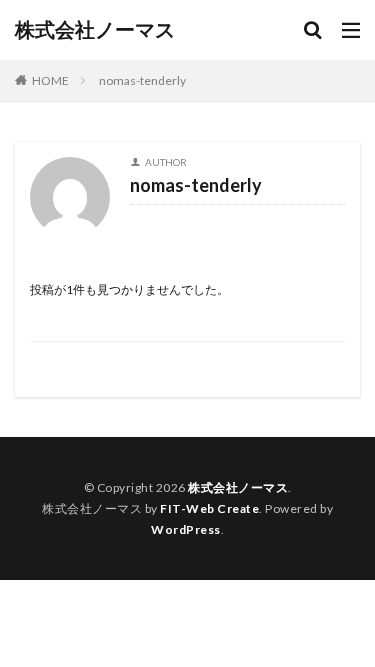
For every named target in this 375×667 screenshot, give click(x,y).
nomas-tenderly (142, 80)
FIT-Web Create (209, 508)
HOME (50, 80)
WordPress (186, 529)
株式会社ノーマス (95, 30)
